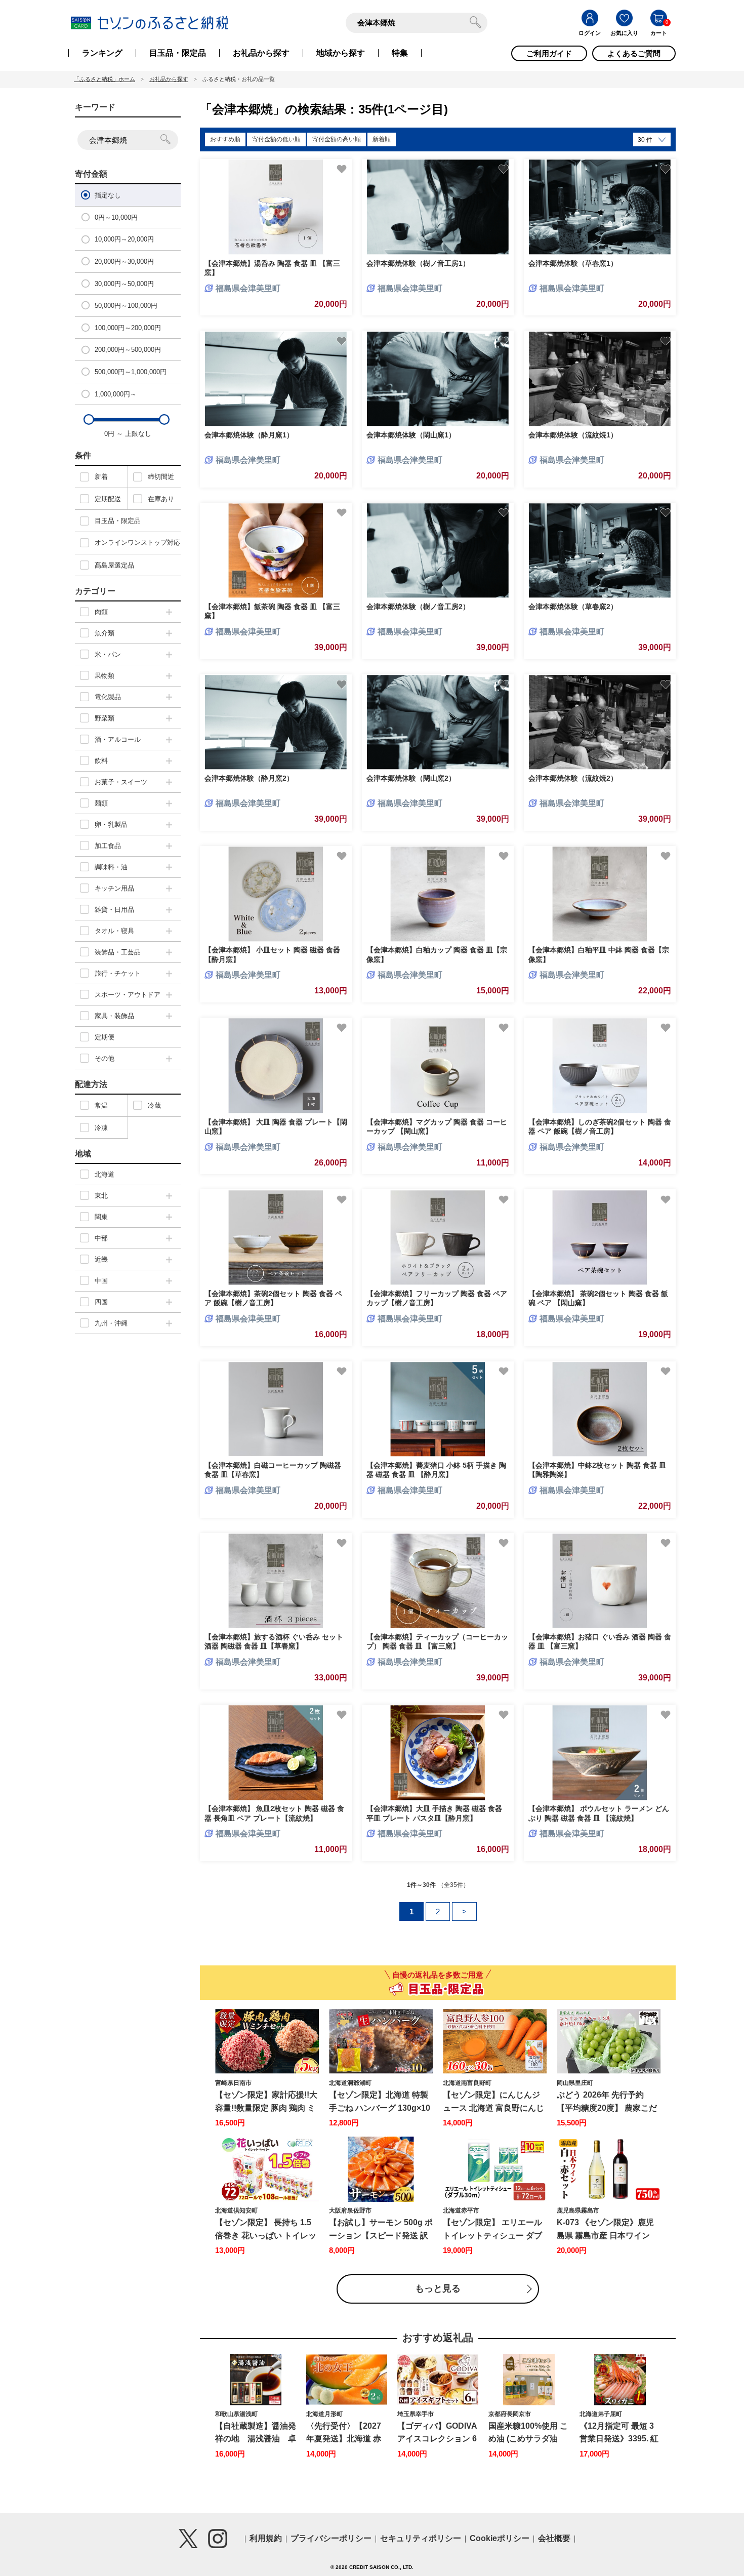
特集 (400, 53)
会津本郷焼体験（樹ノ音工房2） (418, 607)
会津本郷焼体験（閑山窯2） (411, 778)
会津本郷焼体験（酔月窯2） (249, 778)
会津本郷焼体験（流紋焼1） (573, 435)
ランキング (102, 53)
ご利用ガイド (549, 53)
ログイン (590, 33)
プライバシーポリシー (331, 2538)
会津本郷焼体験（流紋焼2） (573, 778)
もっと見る (438, 2288)
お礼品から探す (261, 53)
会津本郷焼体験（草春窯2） (573, 607)
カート (659, 33)
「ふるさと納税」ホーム (105, 79)
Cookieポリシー (500, 2538)
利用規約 (266, 2538)
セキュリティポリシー (421, 2538)
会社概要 (554, 2538)
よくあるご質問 (634, 53)
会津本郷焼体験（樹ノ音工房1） (418, 263)
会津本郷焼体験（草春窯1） (573, 263)
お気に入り (624, 33)
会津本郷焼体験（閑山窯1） (411, 435)
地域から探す (341, 53)
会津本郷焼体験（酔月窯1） (249, 435)
